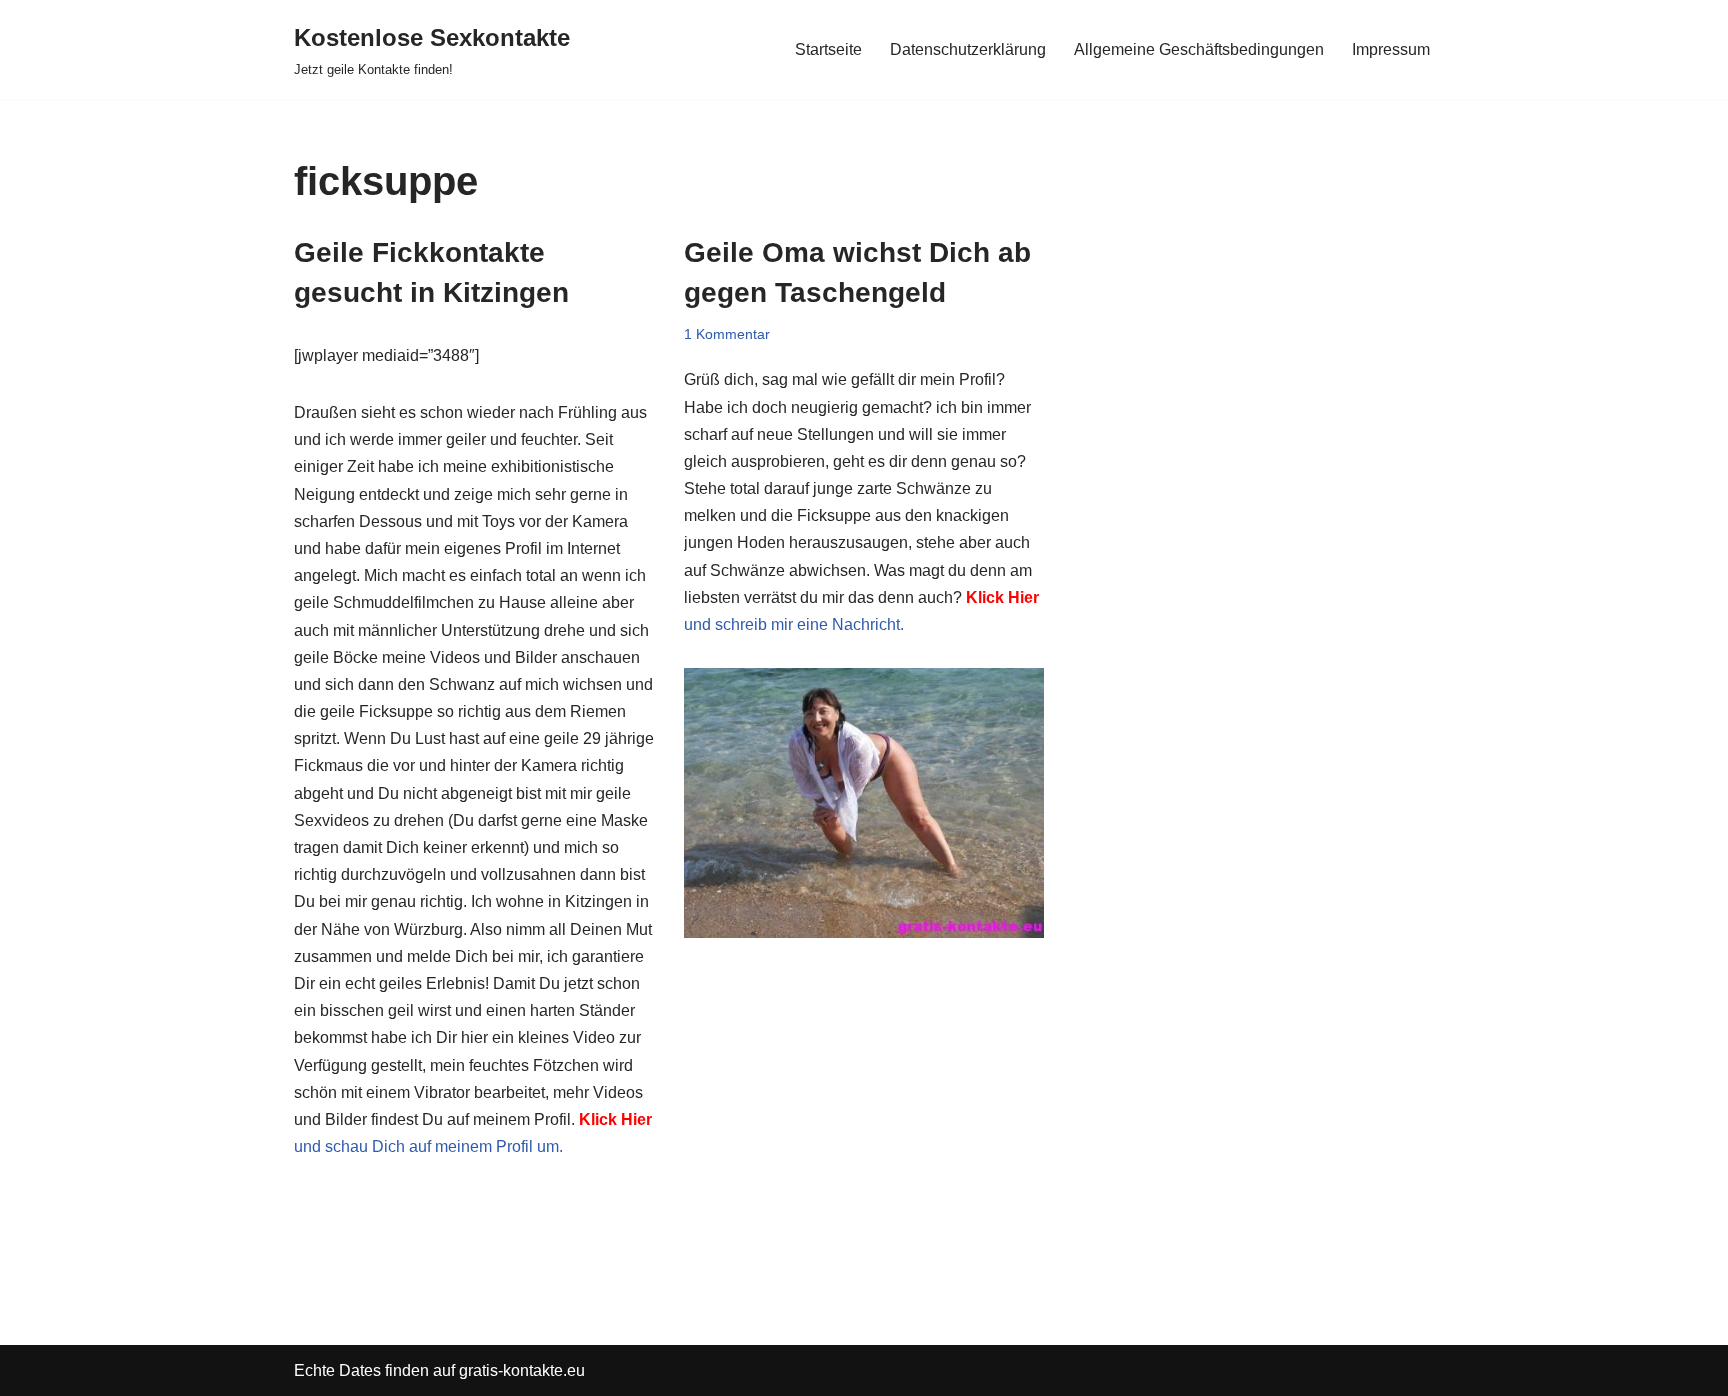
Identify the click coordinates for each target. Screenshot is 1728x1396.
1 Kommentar (727, 334)
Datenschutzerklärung (968, 49)
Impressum (1391, 49)
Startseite (828, 49)
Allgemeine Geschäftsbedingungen (1199, 49)
